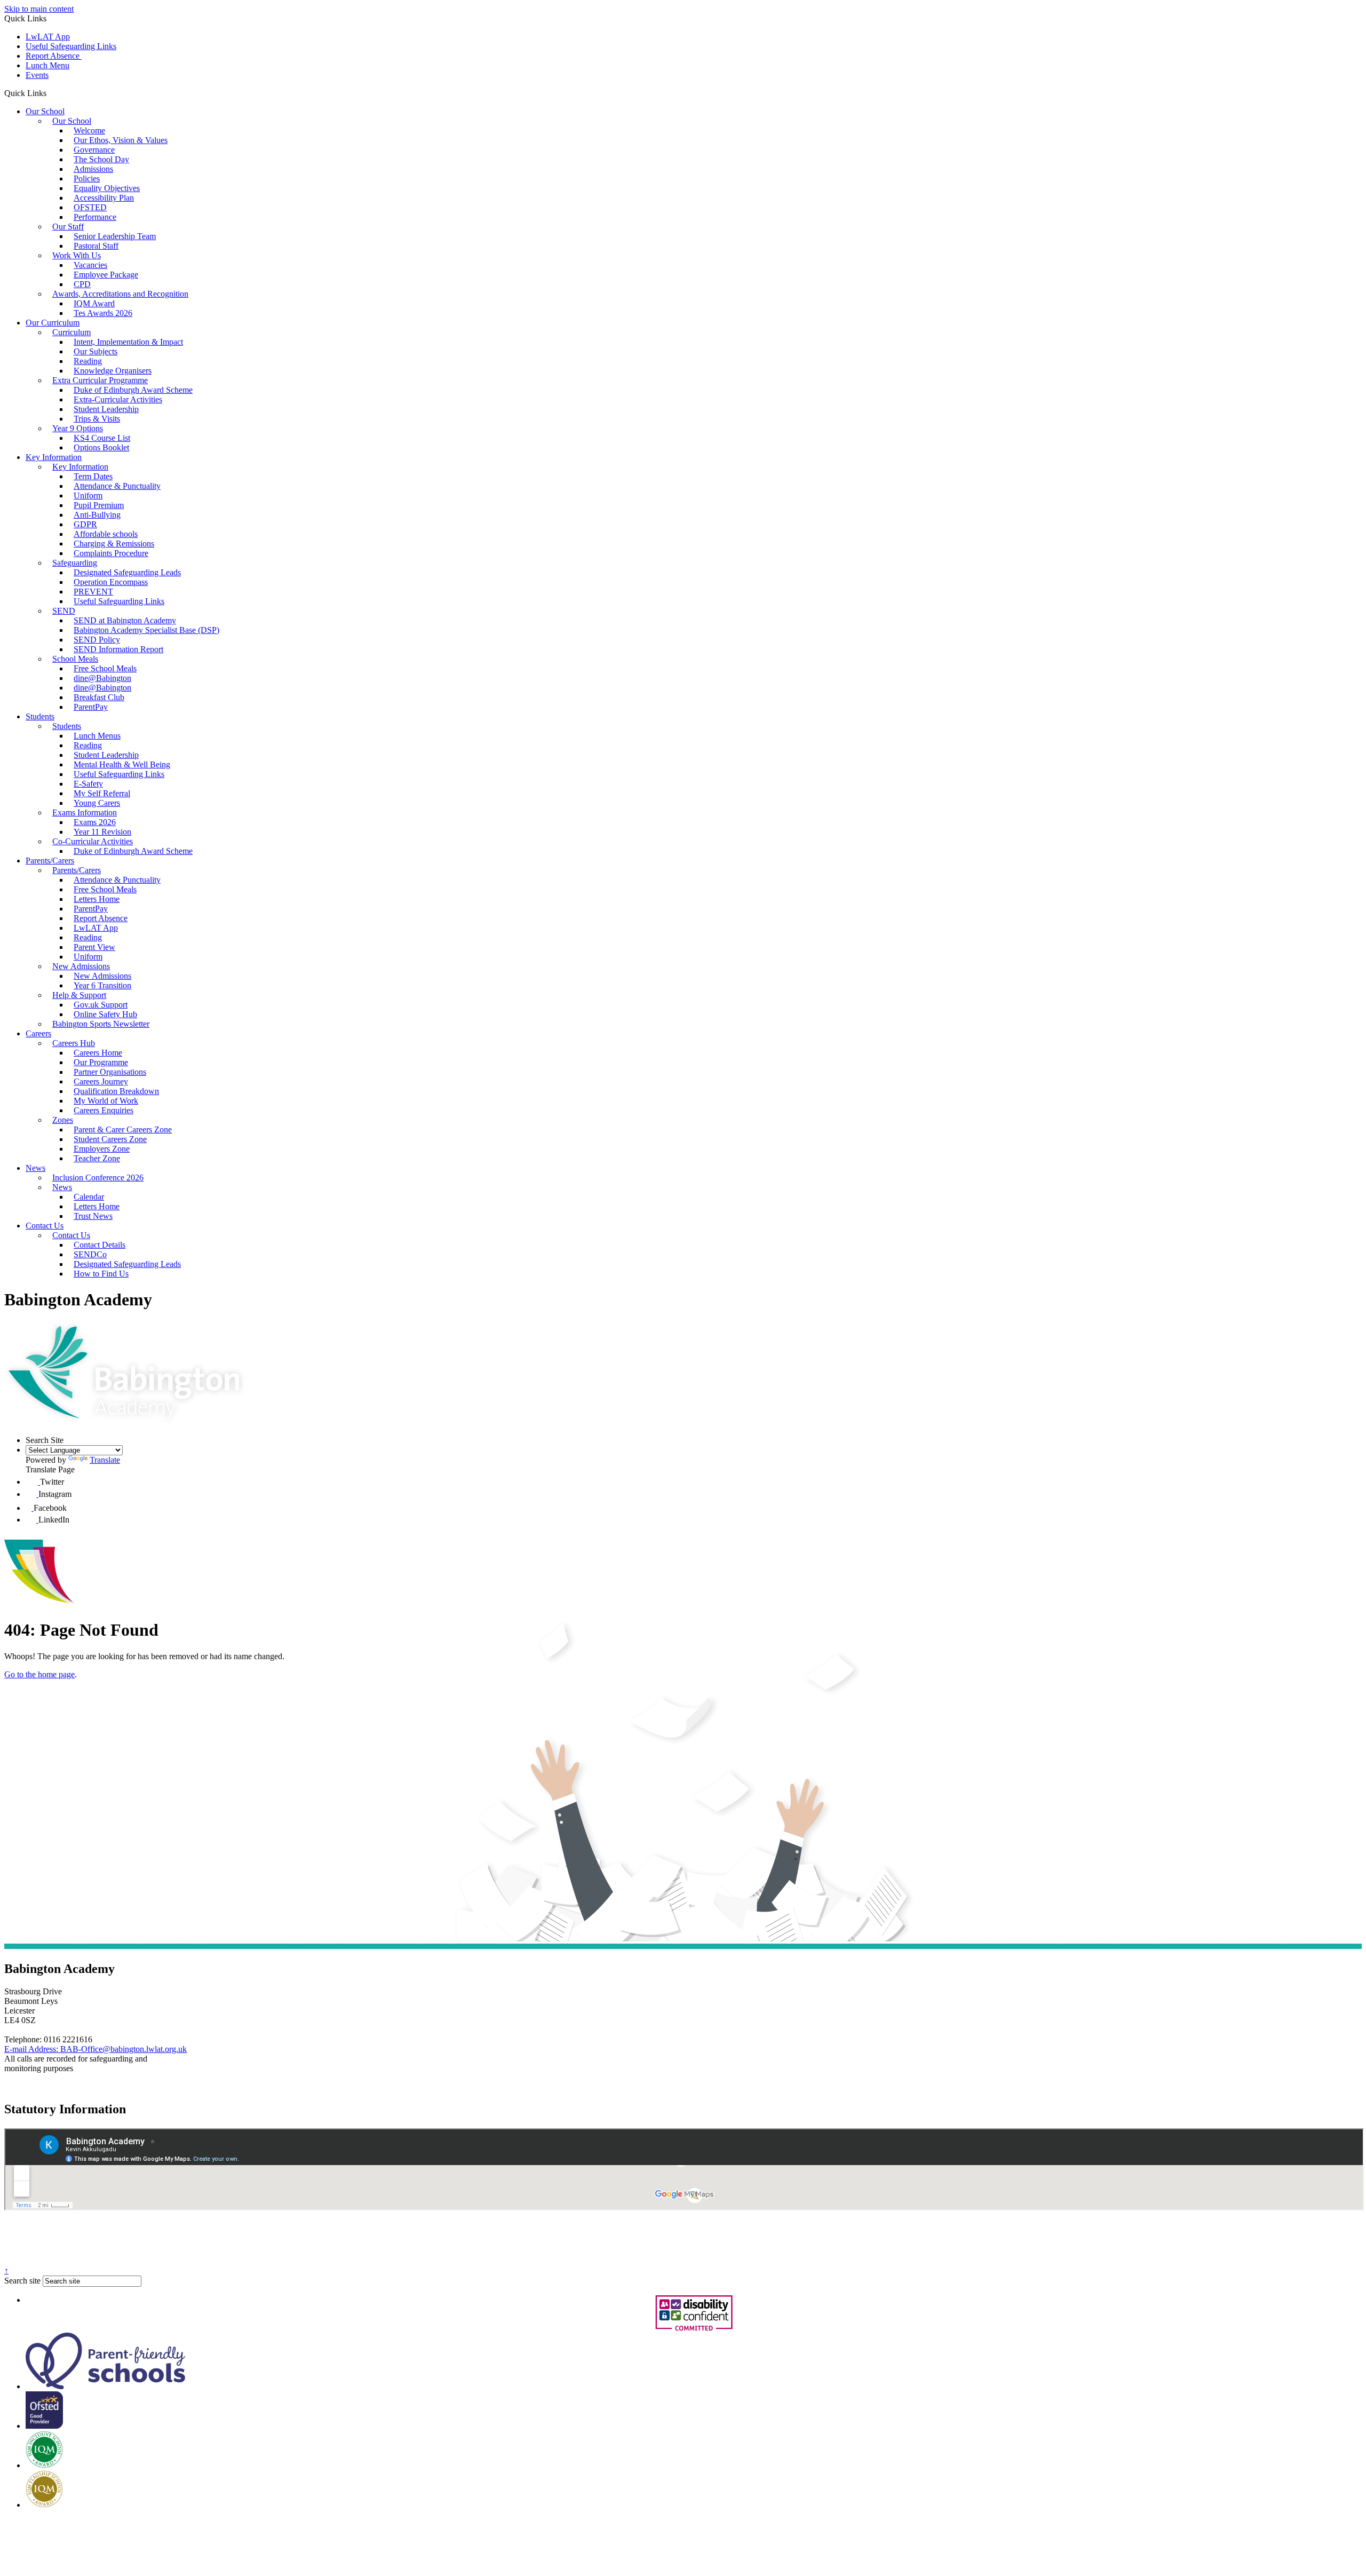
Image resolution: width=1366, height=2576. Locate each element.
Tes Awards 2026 (103, 313)
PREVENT (93, 592)
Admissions (93, 169)
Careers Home (98, 1053)
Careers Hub (74, 1043)
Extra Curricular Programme (100, 380)
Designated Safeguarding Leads (127, 572)
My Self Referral (102, 793)
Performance (95, 217)
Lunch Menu (47, 65)
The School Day (101, 159)
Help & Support (79, 995)
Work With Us (77, 255)
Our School (45, 111)
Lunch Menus (97, 736)
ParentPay (91, 707)
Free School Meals (105, 668)
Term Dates (93, 476)
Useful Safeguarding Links (71, 46)
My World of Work (106, 1101)
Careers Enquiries (104, 1110)
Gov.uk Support (101, 1005)
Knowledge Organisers (113, 371)
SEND (64, 611)
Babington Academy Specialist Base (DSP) (146, 630)
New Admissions (81, 966)
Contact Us (45, 1226)
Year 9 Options (78, 428)
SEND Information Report (118, 649)
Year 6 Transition (102, 985)
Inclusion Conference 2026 (98, 1178)
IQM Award (94, 303)
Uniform (88, 496)
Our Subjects (96, 351)
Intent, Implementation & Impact (128, 342)
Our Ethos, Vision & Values (121, 140)
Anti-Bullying (97, 515)
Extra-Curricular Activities (118, 399)
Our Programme (101, 1062)
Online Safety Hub (105, 1014)
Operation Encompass (111, 582)
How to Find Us (101, 1274)
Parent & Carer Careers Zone (123, 1130)
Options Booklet (101, 447)
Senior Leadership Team (115, 236)
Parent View (94, 947)
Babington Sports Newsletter (101, 1024)
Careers (38, 1033)
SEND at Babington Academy (125, 620)
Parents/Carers (50, 861)
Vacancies (90, 265)
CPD (82, 284)
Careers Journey (101, 1081)
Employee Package (106, 275)
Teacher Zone (97, 1158)
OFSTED (90, 207)
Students (40, 716)
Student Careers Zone (110, 1139)
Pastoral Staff (96, 246)
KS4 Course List (102, 438)
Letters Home (97, 899)
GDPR (85, 524)
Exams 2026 (95, 822)
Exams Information (85, 813)
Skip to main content (39, 9)
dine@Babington (102, 678)
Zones (63, 1120)
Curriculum (72, 332)
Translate (105, 1460)
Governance (94, 150)
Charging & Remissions (114, 544)
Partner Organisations (110, 1072)
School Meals (75, 659)
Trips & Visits (97, 419)
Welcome (89, 130)
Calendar (89, 1197)
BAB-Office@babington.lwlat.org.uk (96, 2049)
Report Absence (54, 56)
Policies (87, 179)
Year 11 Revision (102, 832)
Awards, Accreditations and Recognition (120, 294)
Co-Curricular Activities (93, 841)
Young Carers (97, 803)
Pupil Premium (99, 505)
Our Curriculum (53, 323)
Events (37, 75)
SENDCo (90, 1254)
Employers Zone (102, 1149)
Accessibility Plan (104, 198)
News (35, 1168)
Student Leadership (106, 409)
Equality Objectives (107, 188)
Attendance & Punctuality (117, 486)
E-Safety (88, 784)
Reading (88, 361)
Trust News (93, 1216)
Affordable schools (106, 534)
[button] (50, 93)
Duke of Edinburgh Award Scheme (133, 390)
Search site (22, 2281)
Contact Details (100, 1245)
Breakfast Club (99, 697)
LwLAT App (48, 37)
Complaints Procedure (111, 553)
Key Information (54, 457)
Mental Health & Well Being (122, 764)
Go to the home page (39, 1674)
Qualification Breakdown (116, 1091)
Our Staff (68, 227)
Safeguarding (75, 563)
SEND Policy (97, 640)
